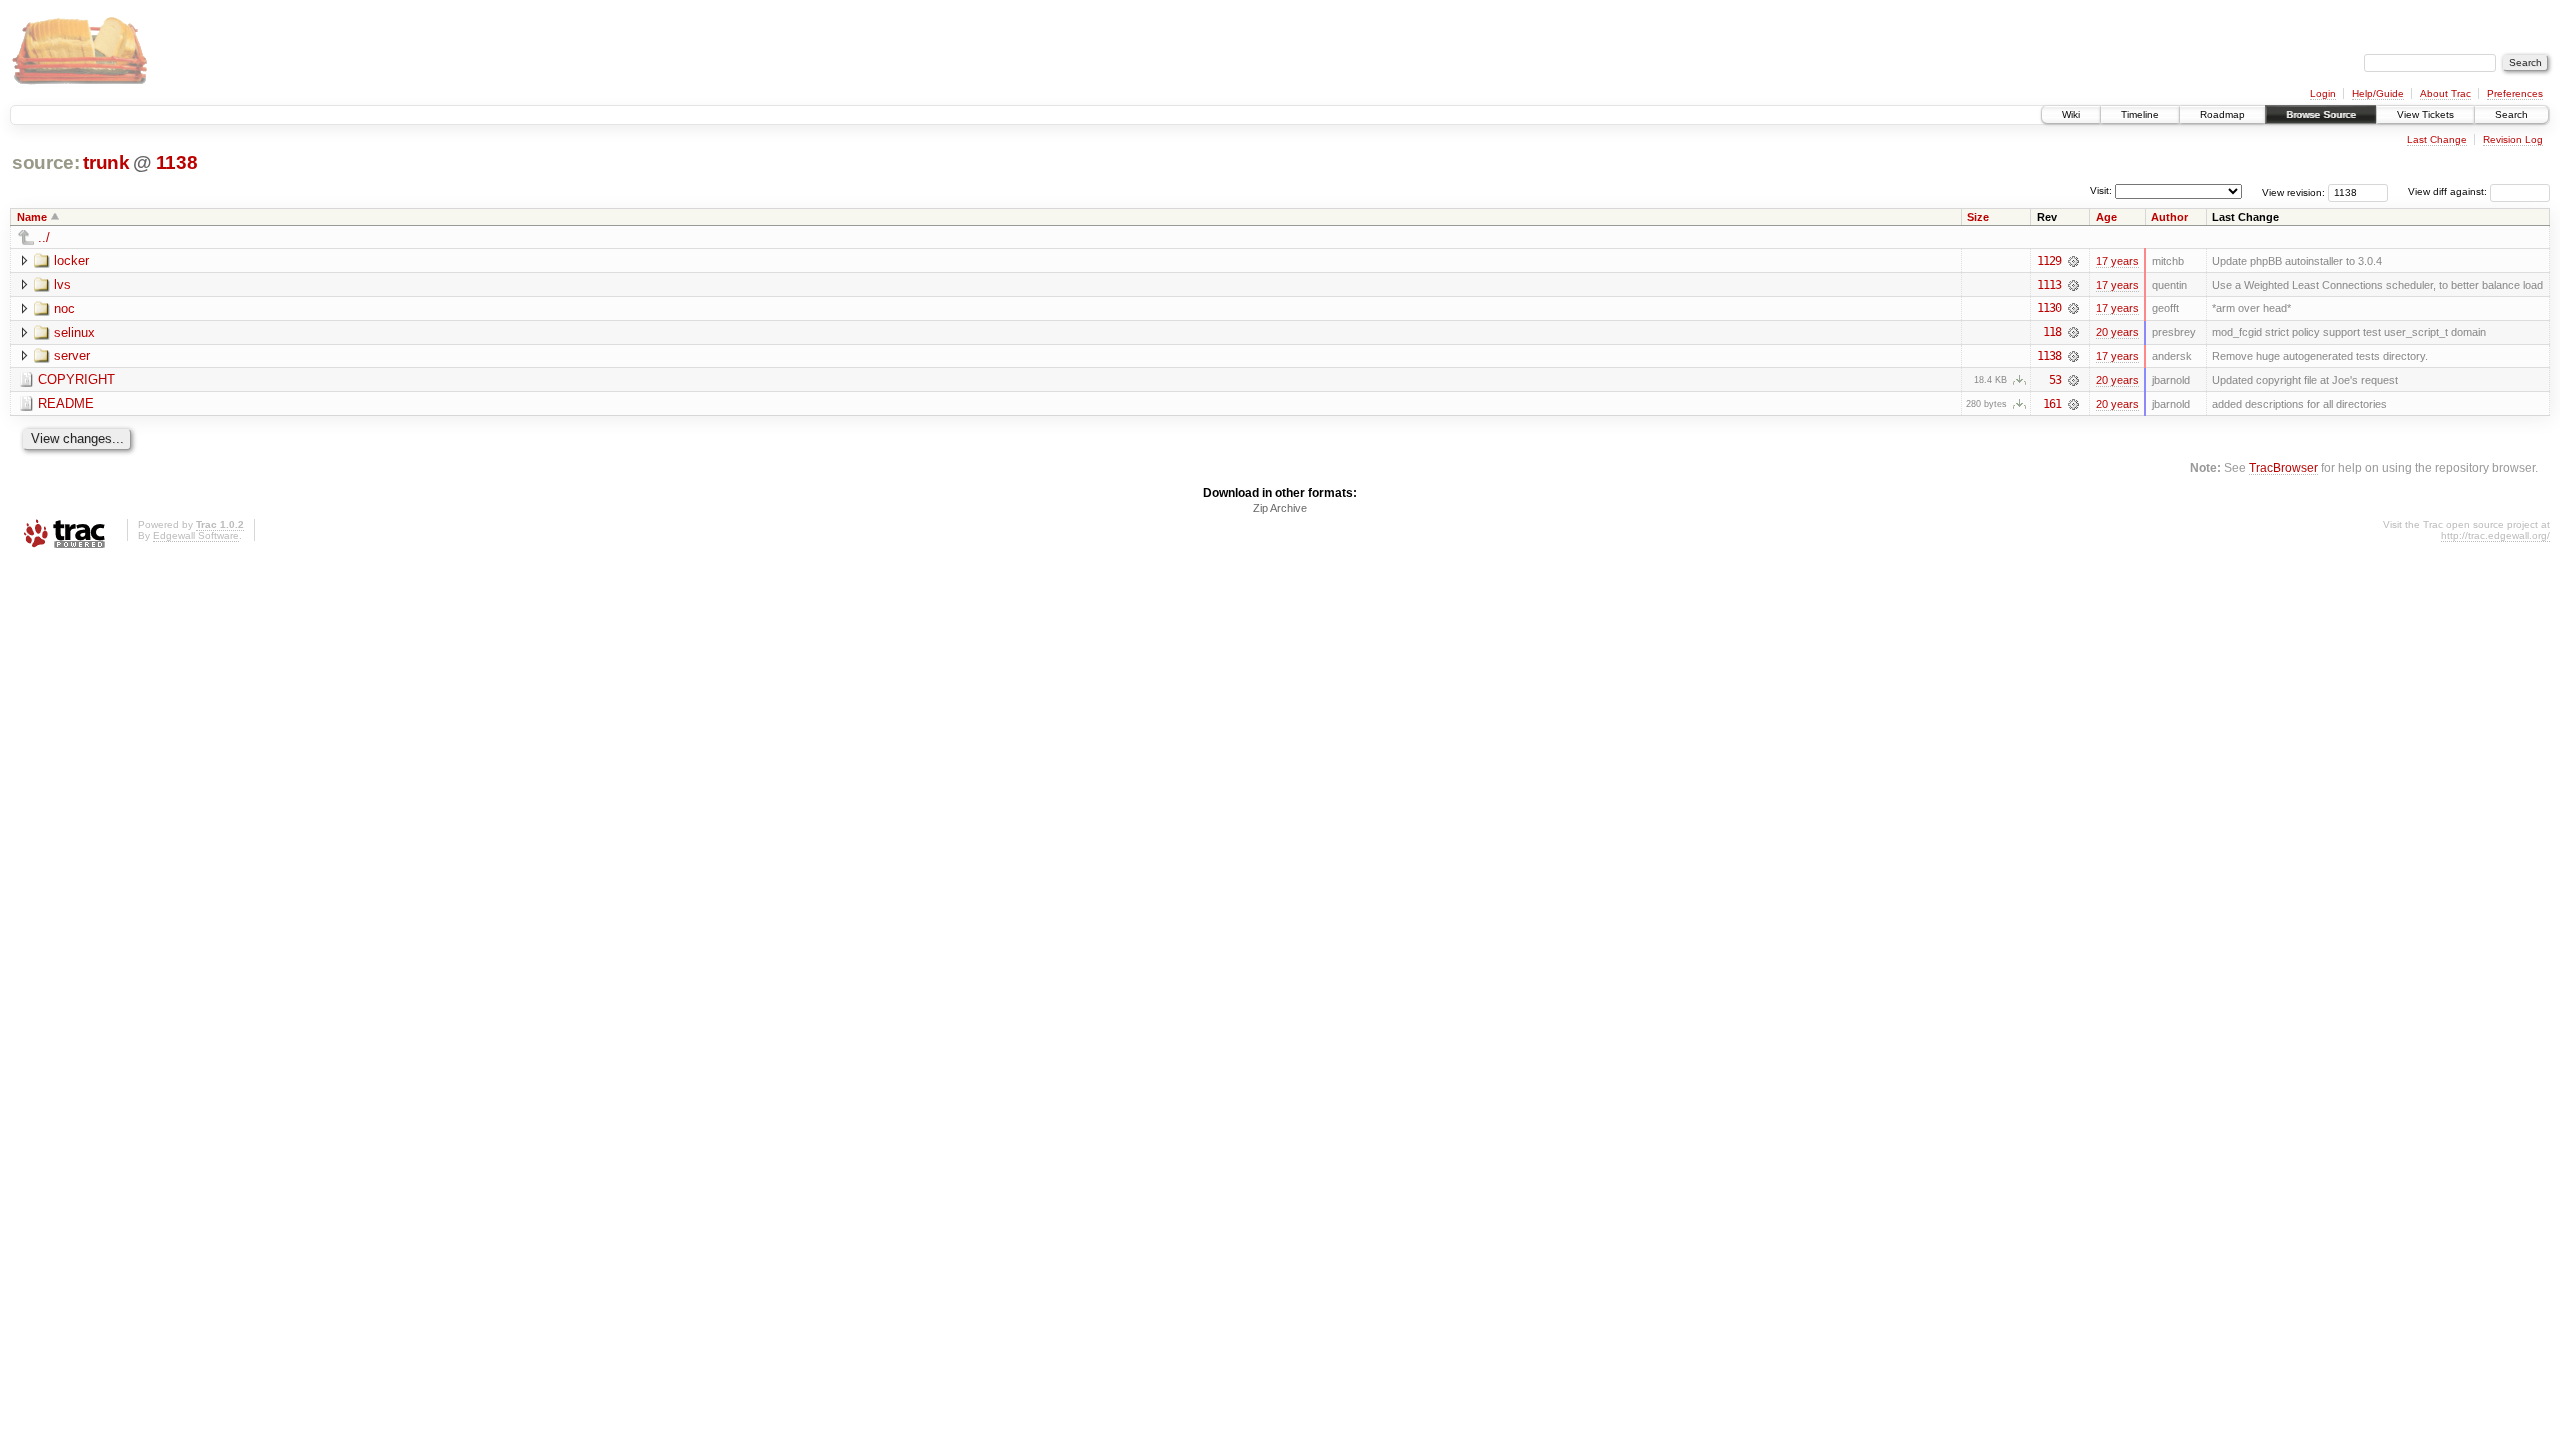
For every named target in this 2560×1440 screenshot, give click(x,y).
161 (2052, 404)
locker (71, 260)
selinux (74, 332)
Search (2511, 114)
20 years (2117, 332)
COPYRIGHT (76, 379)
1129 (2049, 261)
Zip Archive (1280, 508)
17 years (2117, 261)
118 (2052, 332)
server (72, 355)
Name (32, 217)
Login (2323, 93)
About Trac (2445, 93)
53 (2055, 380)
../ (44, 237)
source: (46, 162)
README (66, 403)
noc (64, 308)
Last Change (2437, 139)
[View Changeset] (2073, 261)
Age (2106, 217)
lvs (62, 284)
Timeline (2140, 114)
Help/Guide (2378, 93)
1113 (2049, 285)
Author (2169, 217)
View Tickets (2425, 114)
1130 (2049, 308)
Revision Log (2513, 139)
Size (1978, 217)
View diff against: (2449, 191)
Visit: (2101, 190)
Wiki (2071, 114)
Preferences (2515, 93)
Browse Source (2321, 114)
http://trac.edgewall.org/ (2495, 535)
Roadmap (2222, 114)
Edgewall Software (196, 535)
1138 (177, 162)
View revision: (2293, 191)
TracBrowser (2283, 467)
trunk (106, 162)
